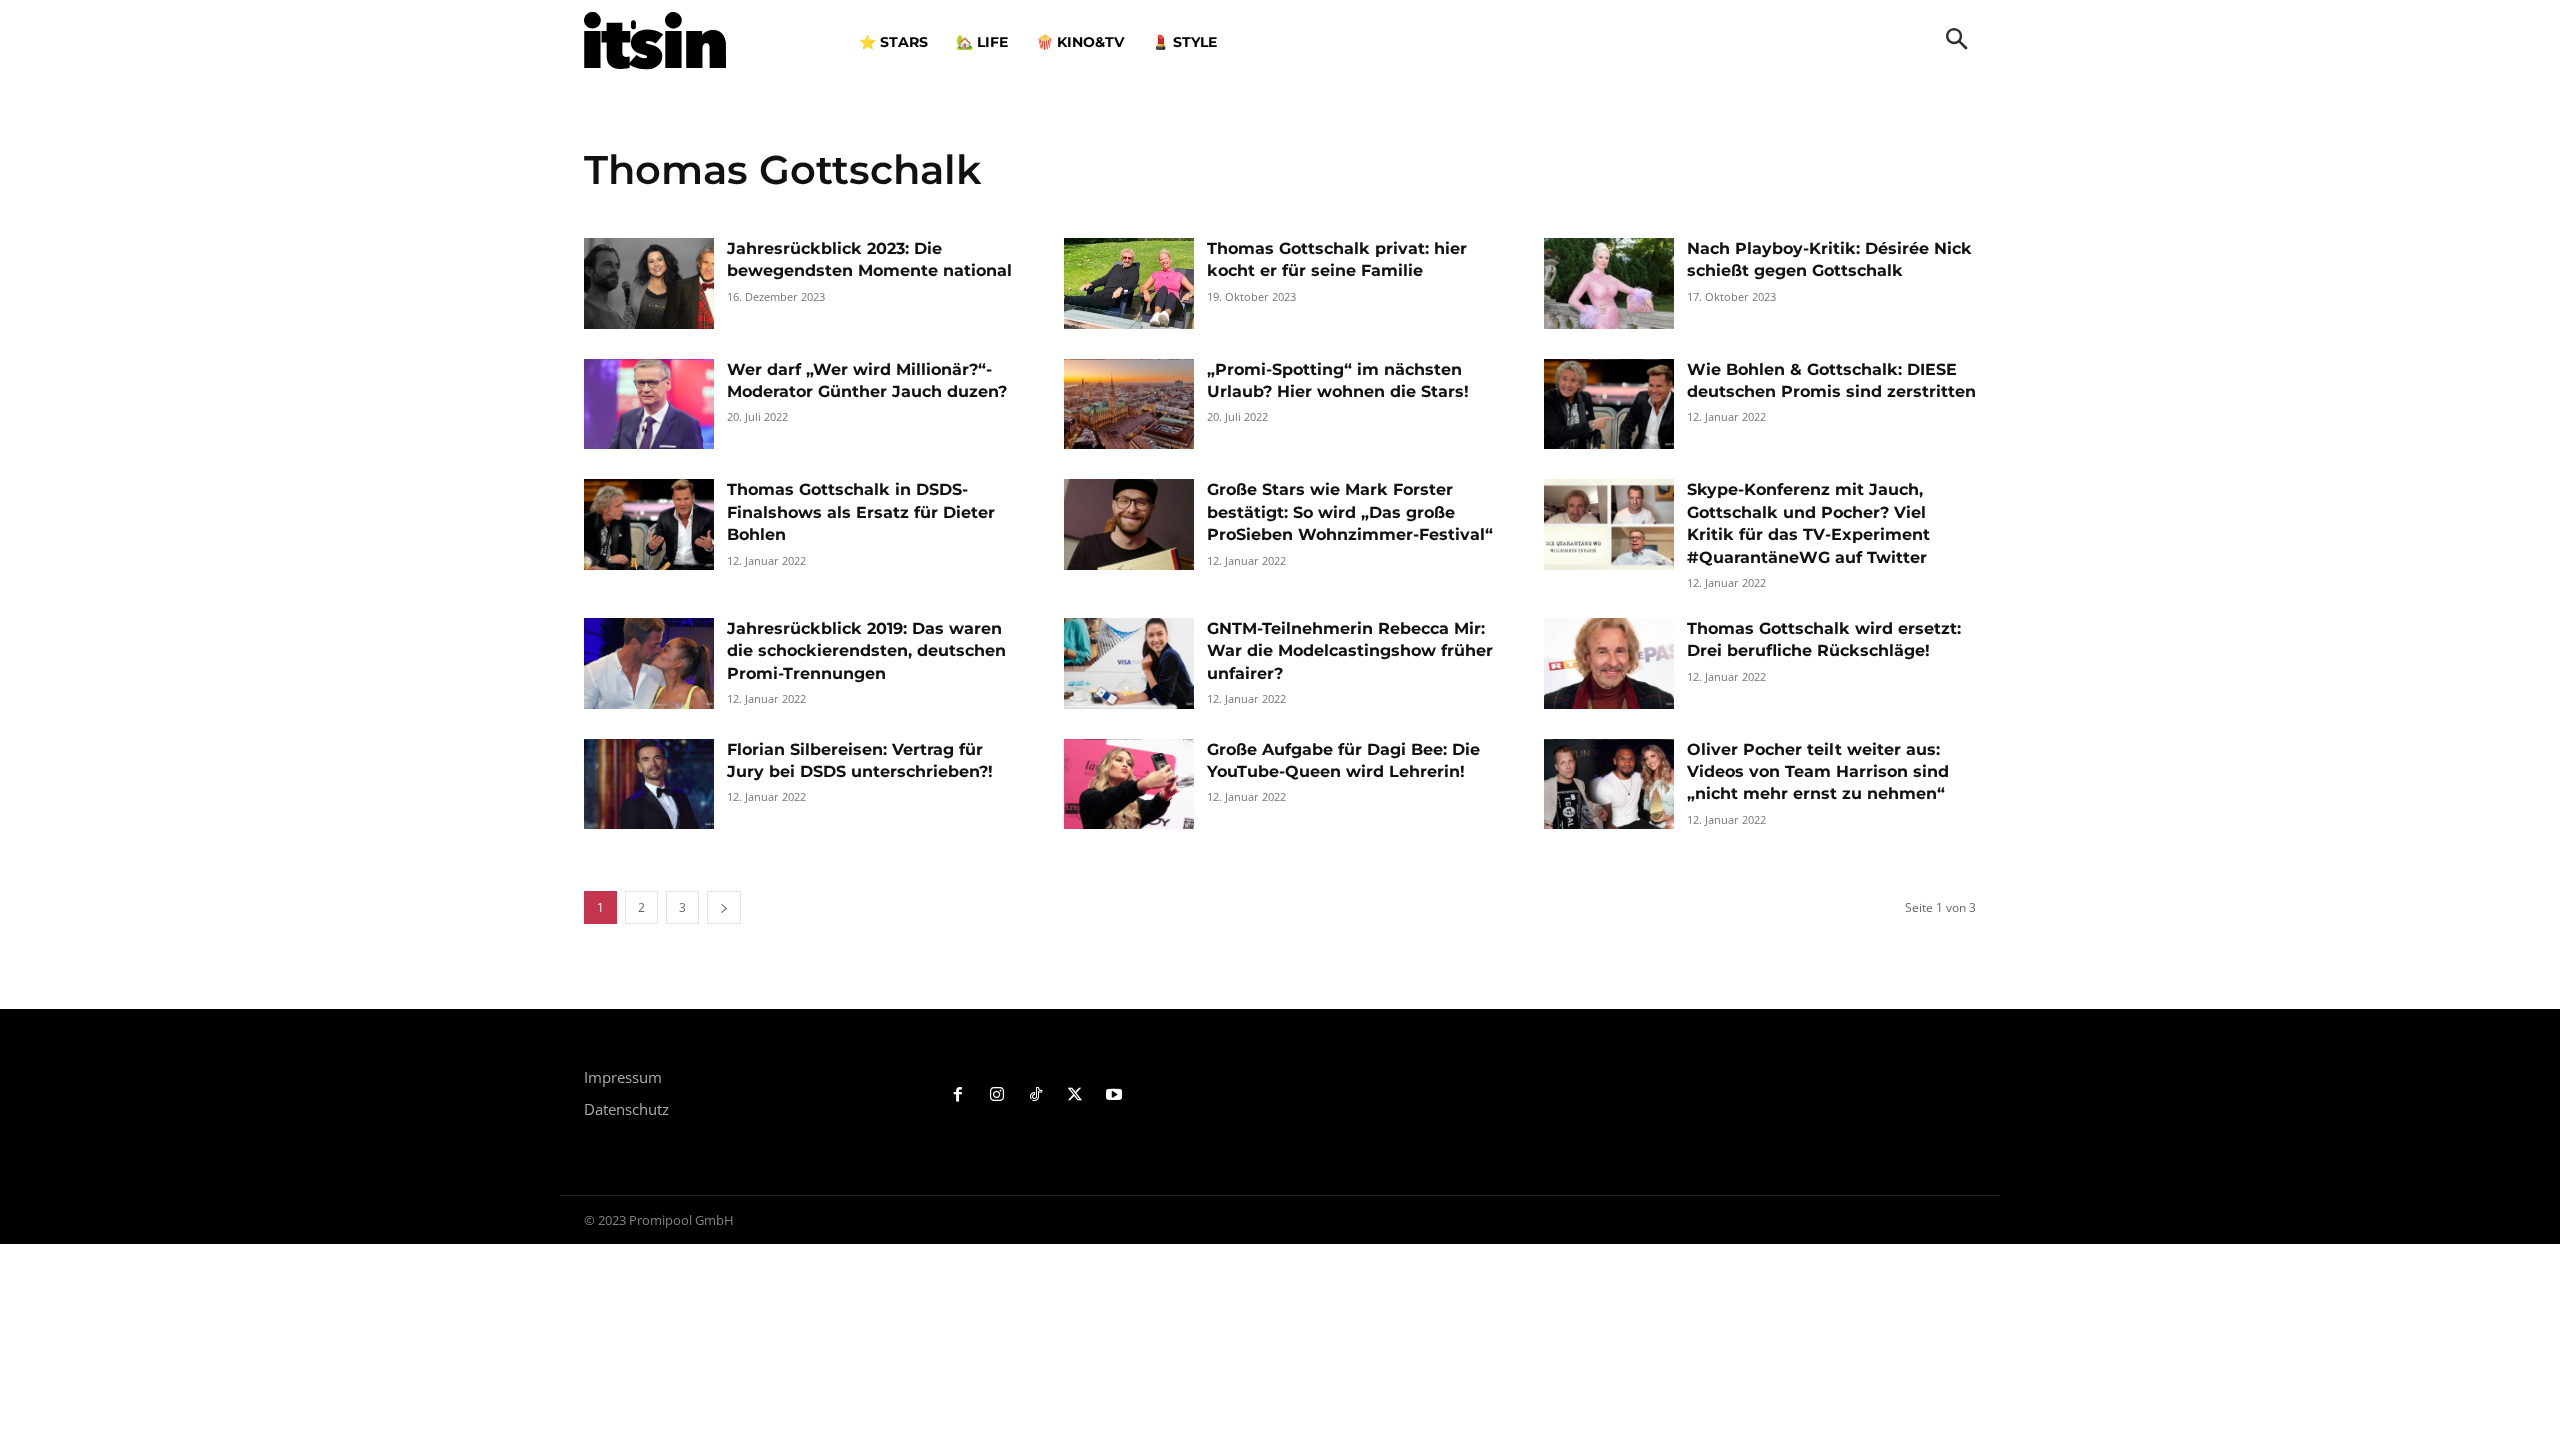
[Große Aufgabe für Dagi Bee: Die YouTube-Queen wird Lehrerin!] (1129, 784)
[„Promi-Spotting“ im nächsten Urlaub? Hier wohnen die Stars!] (1129, 404)
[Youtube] (1113, 1095)
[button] (1957, 41)
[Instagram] (997, 1095)
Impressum (623, 1077)
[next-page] (724, 907)
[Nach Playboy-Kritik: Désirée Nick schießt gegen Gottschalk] (1609, 283)
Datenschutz (626, 1109)
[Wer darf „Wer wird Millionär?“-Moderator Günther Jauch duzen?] (649, 404)
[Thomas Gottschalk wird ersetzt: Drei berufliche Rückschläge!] (1609, 663)
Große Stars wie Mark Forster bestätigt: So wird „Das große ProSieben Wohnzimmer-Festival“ (1350, 512)
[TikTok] (1036, 1095)
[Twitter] (1074, 1095)
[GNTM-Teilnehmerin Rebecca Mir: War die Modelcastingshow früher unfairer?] (1129, 663)
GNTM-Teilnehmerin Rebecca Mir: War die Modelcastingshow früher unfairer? (1350, 651)
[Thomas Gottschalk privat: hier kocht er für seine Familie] (1129, 283)
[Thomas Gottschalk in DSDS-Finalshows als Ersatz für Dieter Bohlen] (649, 524)
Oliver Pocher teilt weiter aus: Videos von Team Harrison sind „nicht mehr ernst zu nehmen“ (1818, 772)
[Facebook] (958, 1095)
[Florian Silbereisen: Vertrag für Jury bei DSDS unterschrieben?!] (649, 784)
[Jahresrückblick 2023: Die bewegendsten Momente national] (649, 283)
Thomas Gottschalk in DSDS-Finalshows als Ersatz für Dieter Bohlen (861, 512)
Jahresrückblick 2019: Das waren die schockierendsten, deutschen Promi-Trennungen (866, 651)
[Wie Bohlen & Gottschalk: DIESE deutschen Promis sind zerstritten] (1609, 404)
